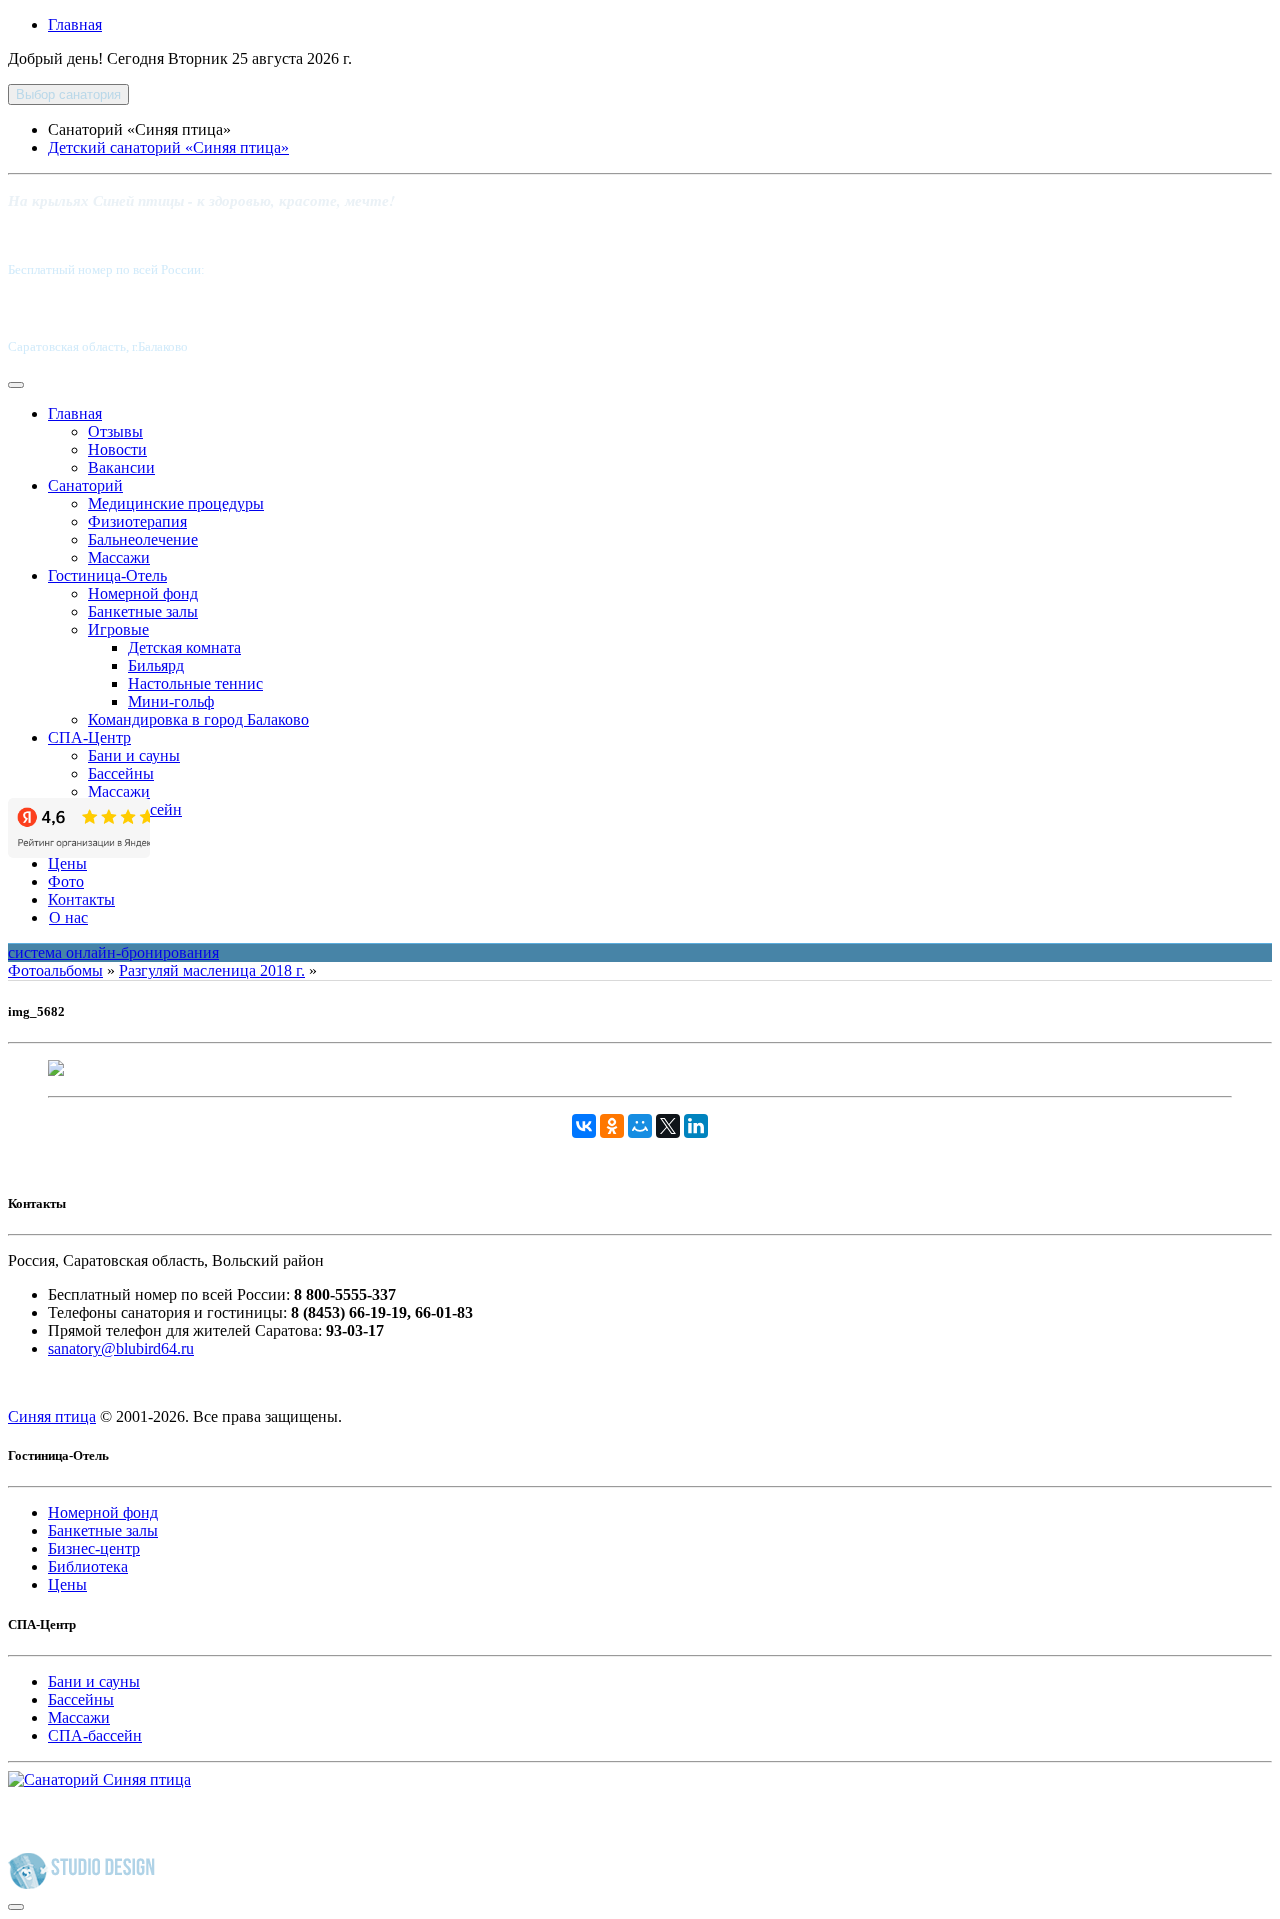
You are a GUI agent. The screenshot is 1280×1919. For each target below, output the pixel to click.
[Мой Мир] (640, 1126)
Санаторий (85, 485)
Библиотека (88, 1566)
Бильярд (156, 665)
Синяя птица (52, 1416)
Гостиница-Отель (107, 575)
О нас (68, 917)
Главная (75, 24)
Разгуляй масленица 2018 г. (212, 970)
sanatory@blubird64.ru (121, 1348)
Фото (66, 881)
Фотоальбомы (55, 970)
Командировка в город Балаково (198, 719)
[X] (668, 1126)
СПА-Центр (89, 737)
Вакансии (121, 467)
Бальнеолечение (143, 539)
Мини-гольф (171, 701)
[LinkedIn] (696, 1126)
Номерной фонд (143, 593)
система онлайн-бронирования (113, 952)
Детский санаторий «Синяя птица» (168, 147)
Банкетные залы (143, 611)
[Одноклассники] (612, 1126)
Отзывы (115, 431)
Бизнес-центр (94, 1548)
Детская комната (184, 647)
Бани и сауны (134, 755)
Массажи (119, 557)
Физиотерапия (137, 521)
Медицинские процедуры (176, 503)
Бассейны (121, 773)
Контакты (81, 899)
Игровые (118, 629)
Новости (117, 449)
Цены (67, 863)
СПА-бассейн (95, 1735)
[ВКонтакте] (584, 1126)
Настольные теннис (195, 683)
